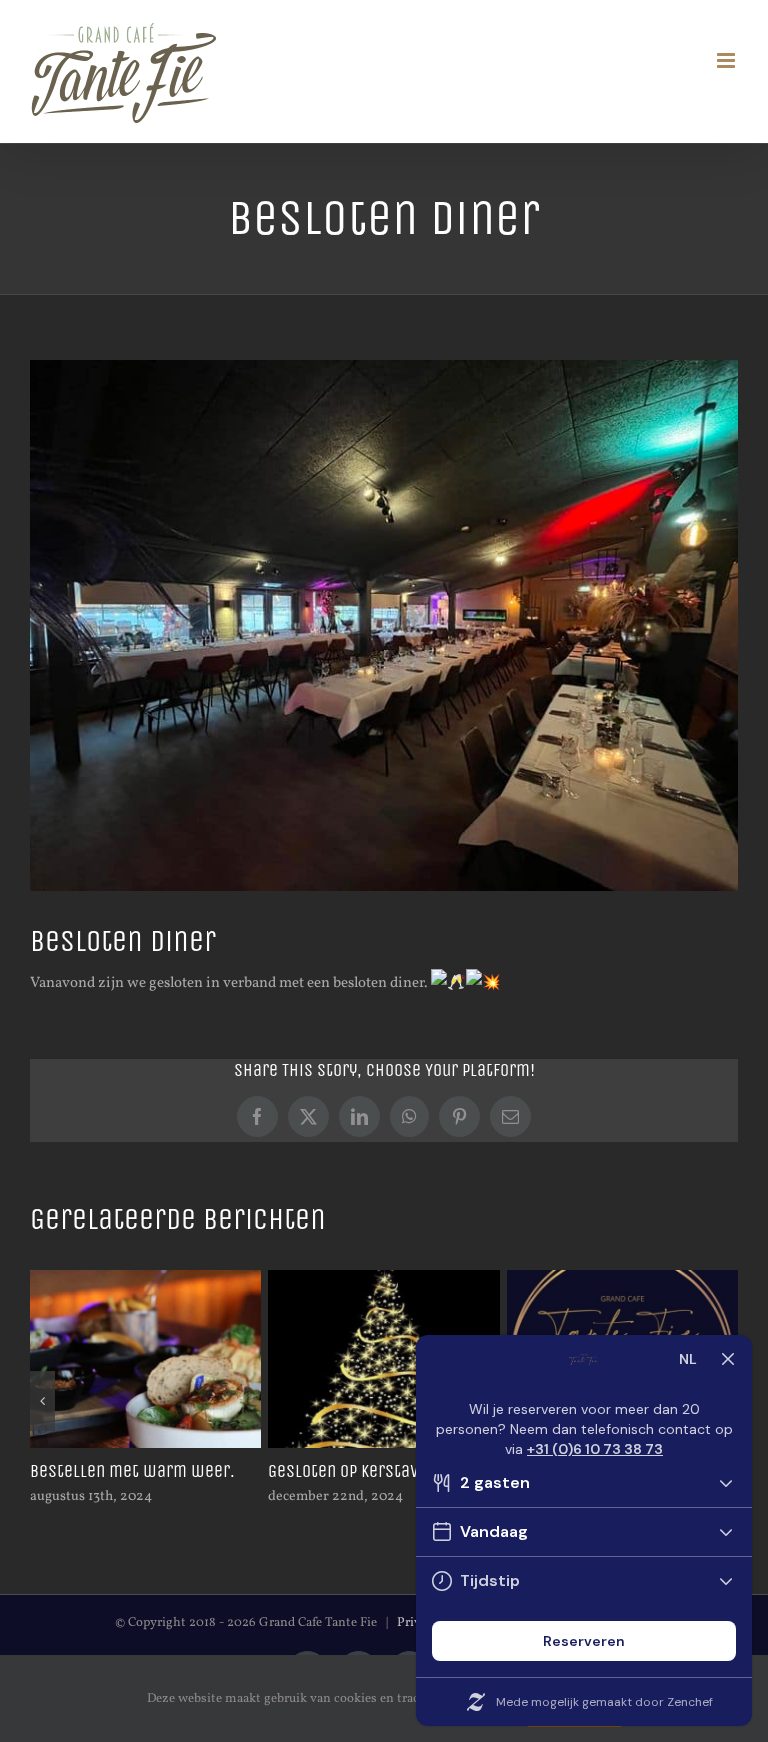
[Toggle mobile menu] (727, 60)
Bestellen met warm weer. (132, 1471)
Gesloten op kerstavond (357, 1471)
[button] (42, 1401)
